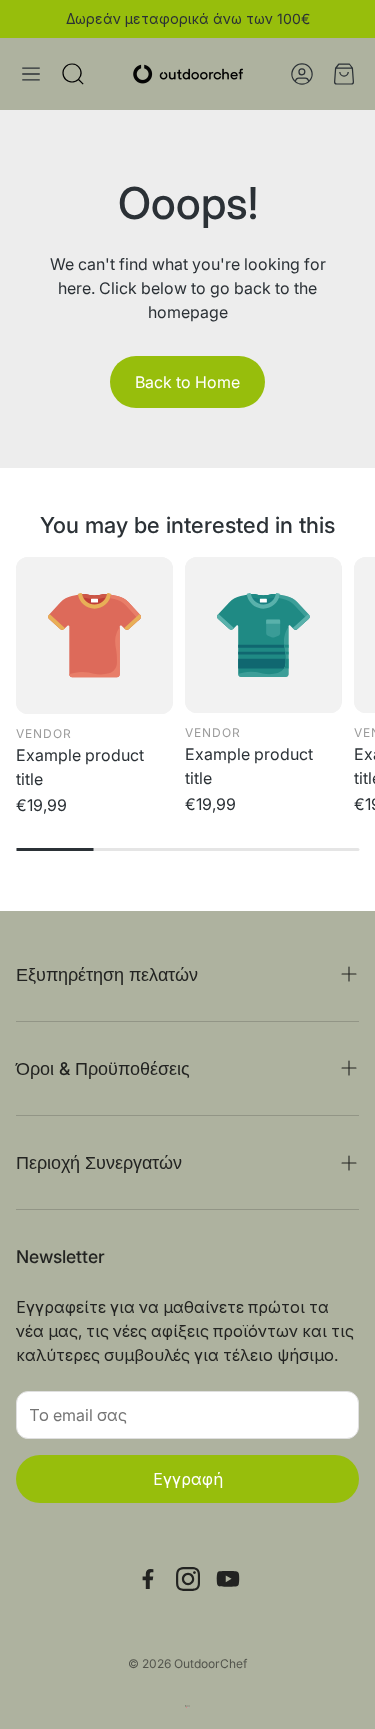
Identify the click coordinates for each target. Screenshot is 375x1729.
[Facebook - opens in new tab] (148, 1579)
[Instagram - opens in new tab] (188, 1579)
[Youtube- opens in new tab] (228, 1579)
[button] (31, 74)
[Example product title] (94, 635)
